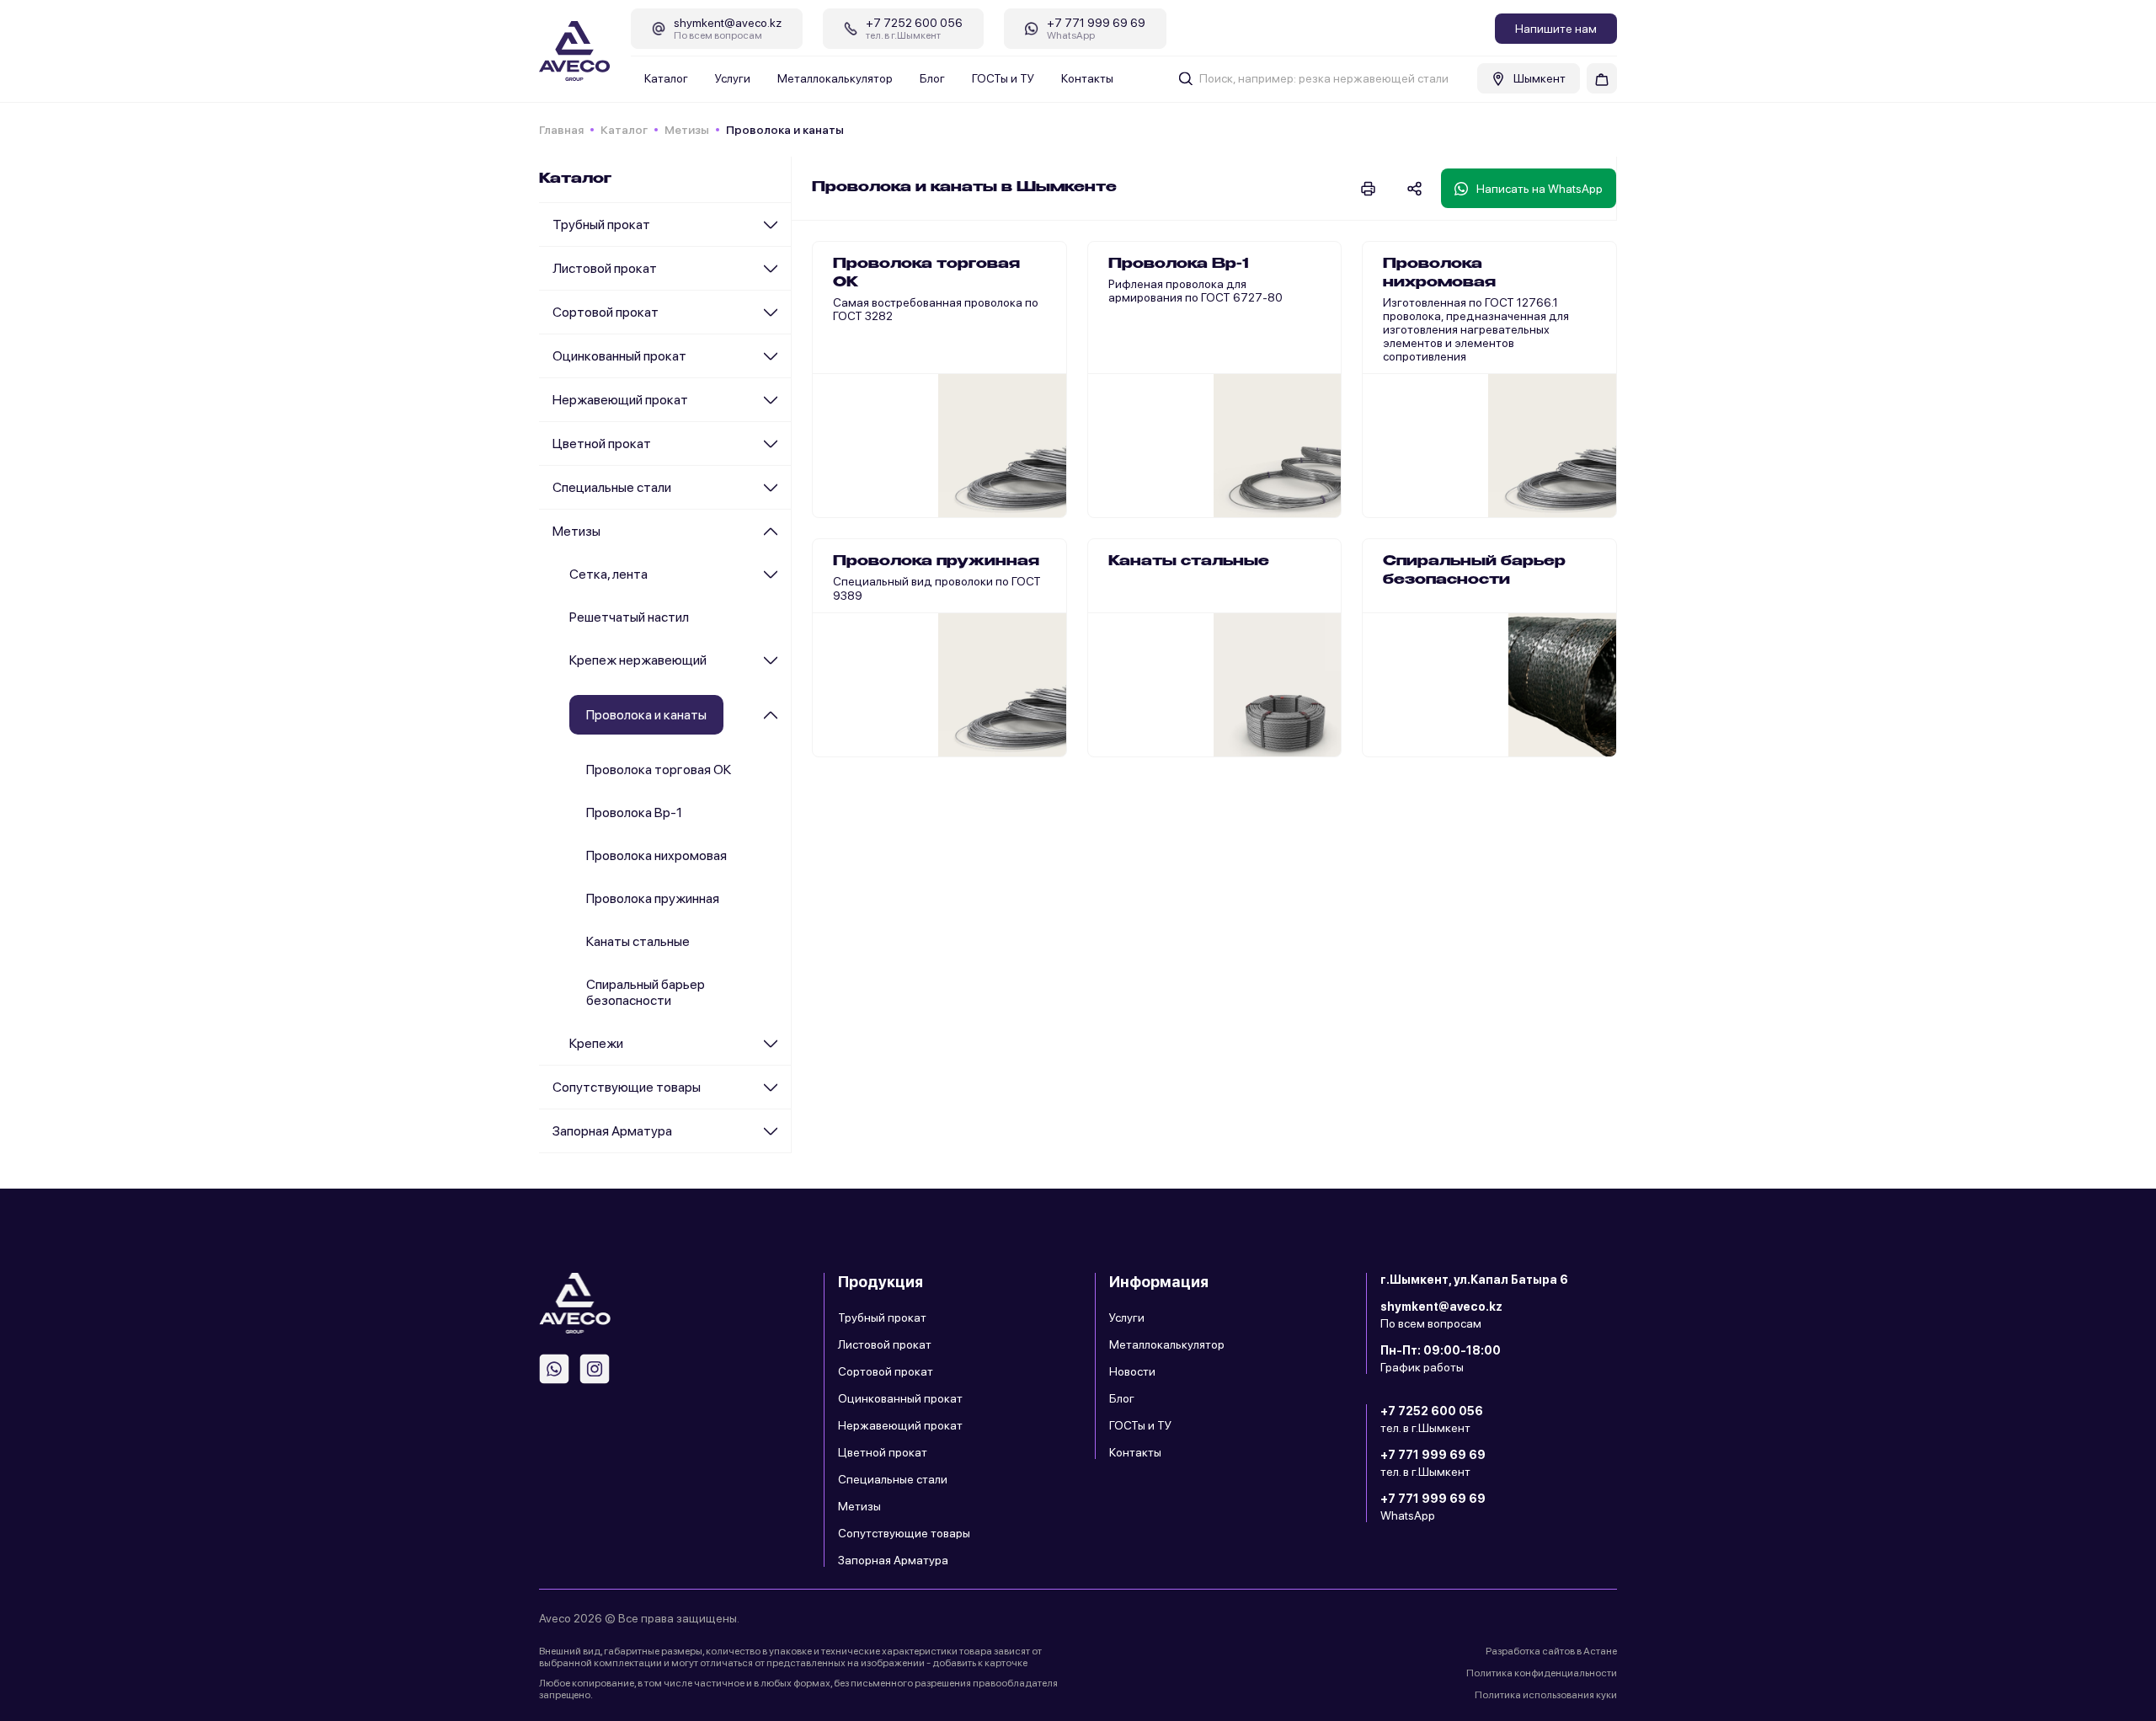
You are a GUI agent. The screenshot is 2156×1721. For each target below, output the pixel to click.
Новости (1132, 1371)
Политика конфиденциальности (1542, 1673)
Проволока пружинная (653, 898)
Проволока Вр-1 (634, 812)
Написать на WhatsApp (1540, 189)
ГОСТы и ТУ (1003, 78)
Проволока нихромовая (656, 855)
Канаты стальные (638, 941)
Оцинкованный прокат (619, 356)
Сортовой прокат (606, 312)
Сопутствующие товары (627, 1087)
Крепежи (596, 1043)
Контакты (1087, 78)
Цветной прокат (602, 444)
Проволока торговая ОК (659, 770)
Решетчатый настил (629, 617)
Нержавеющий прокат (620, 400)
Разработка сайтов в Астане (1551, 1651)
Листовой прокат (605, 268)
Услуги (733, 78)
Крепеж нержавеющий (638, 660)
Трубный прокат (601, 224)
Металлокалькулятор (835, 78)
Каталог (666, 78)
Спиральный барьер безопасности (646, 992)
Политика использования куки (1546, 1695)
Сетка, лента (608, 574)
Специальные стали (612, 487)
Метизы (687, 130)
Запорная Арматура (612, 1131)
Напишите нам (1556, 29)
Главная (561, 130)
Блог (932, 78)
